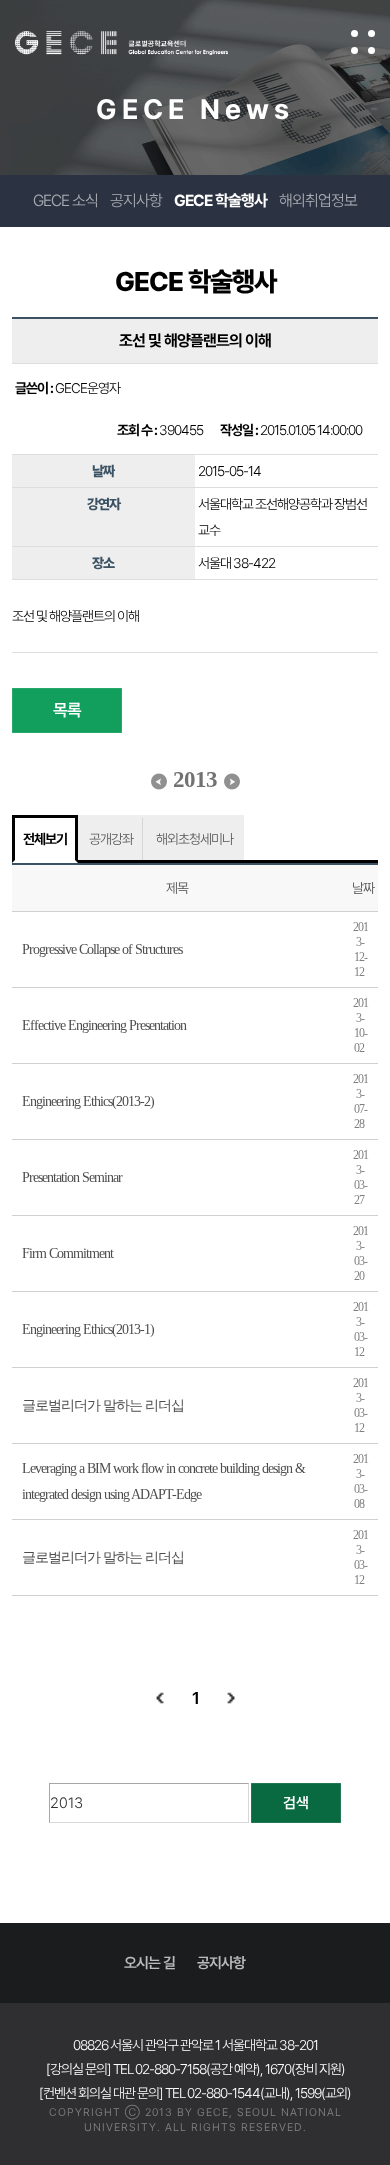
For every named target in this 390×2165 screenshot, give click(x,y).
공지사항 (136, 200)
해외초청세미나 (194, 839)
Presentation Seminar (72, 1177)
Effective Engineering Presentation (104, 1025)
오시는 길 (149, 1963)
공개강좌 (111, 839)
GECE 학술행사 (220, 200)
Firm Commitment (67, 1253)
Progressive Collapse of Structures (102, 949)
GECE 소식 (65, 200)
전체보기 (45, 839)
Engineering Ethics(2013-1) (88, 1329)
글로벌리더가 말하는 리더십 (103, 1405)
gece (141, 43)
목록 (67, 710)
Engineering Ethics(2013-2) (88, 1101)
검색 (296, 1803)
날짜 (363, 888)
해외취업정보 (318, 200)
